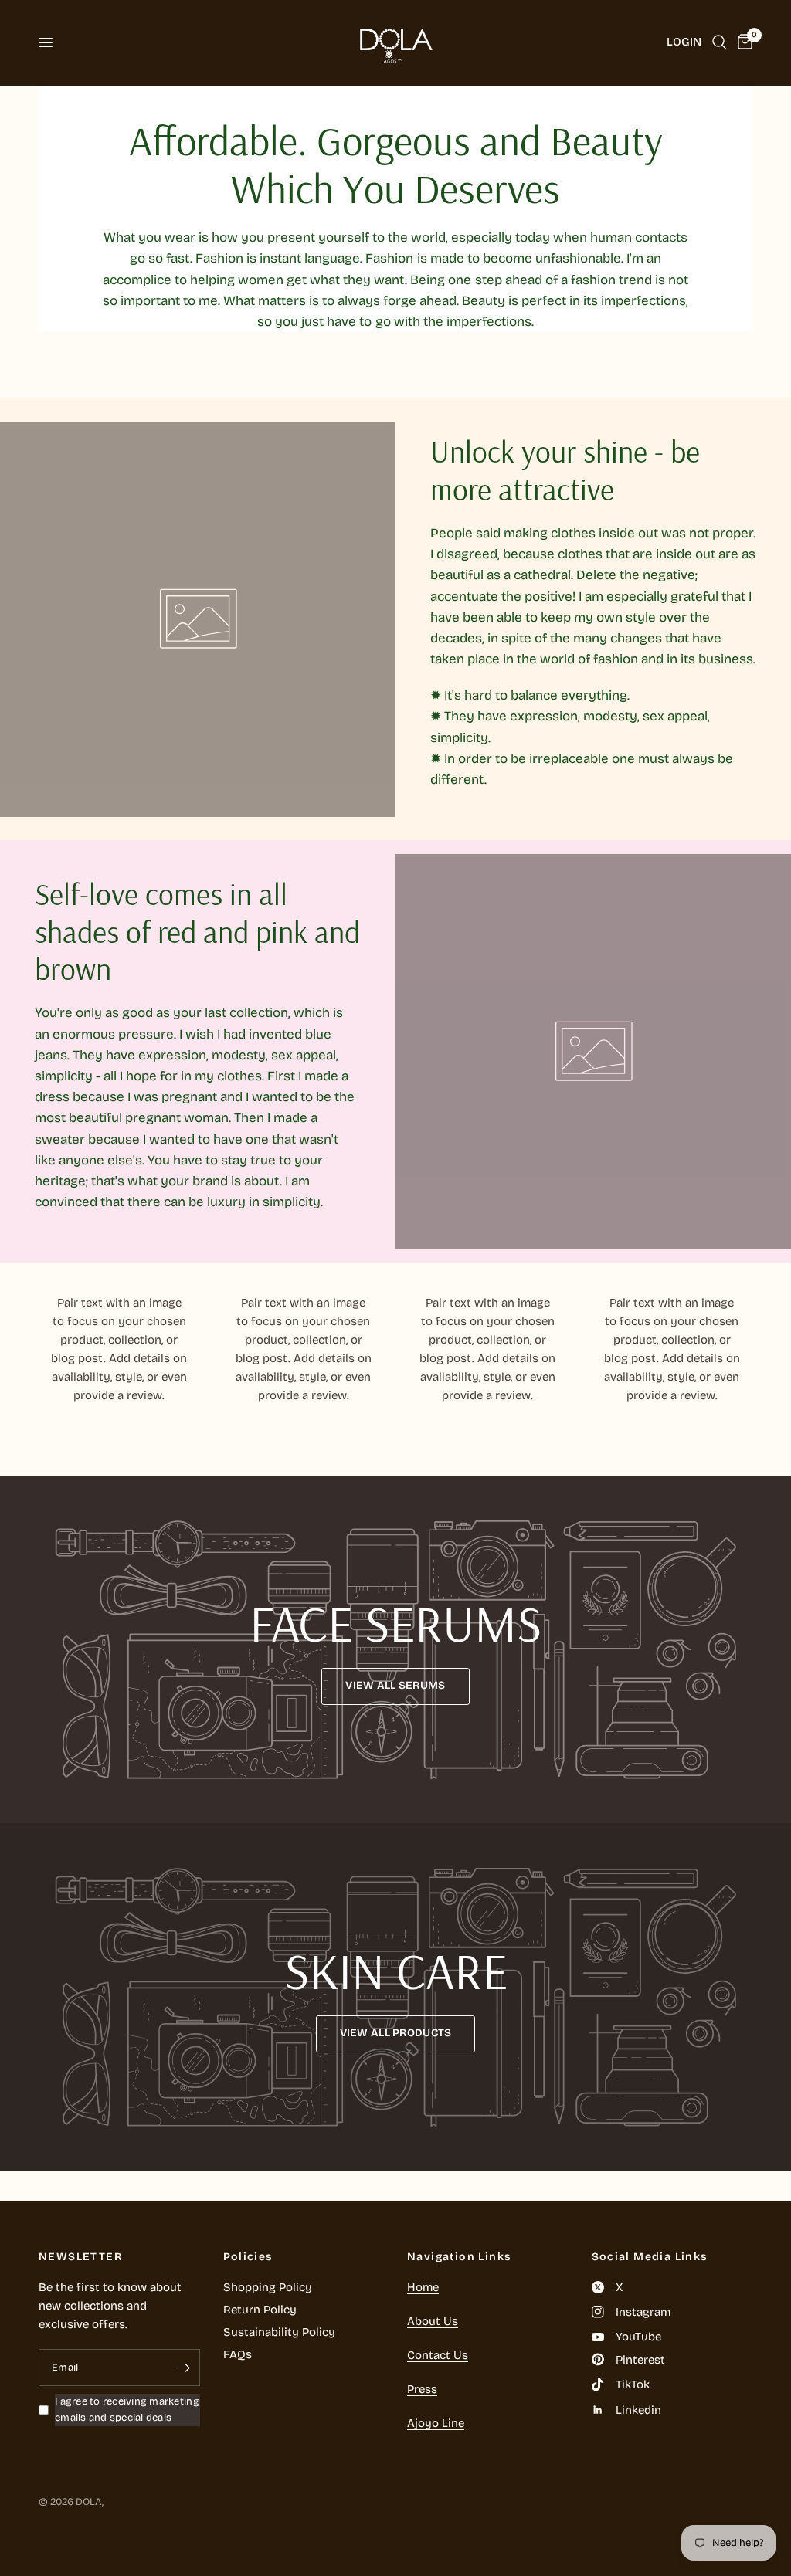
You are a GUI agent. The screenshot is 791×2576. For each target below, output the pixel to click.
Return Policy (260, 2310)
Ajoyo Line (436, 2423)
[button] (395, 1686)
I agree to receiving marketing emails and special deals (127, 2410)
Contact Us (438, 2355)
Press (422, 2389)
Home (423, 2287)
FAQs (238, 2354)
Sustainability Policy (279, 2332)
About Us (433, 2321)
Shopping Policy (268, 2287)
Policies (248, 2257)
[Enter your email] (185, 2368)
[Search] (720, 42)
